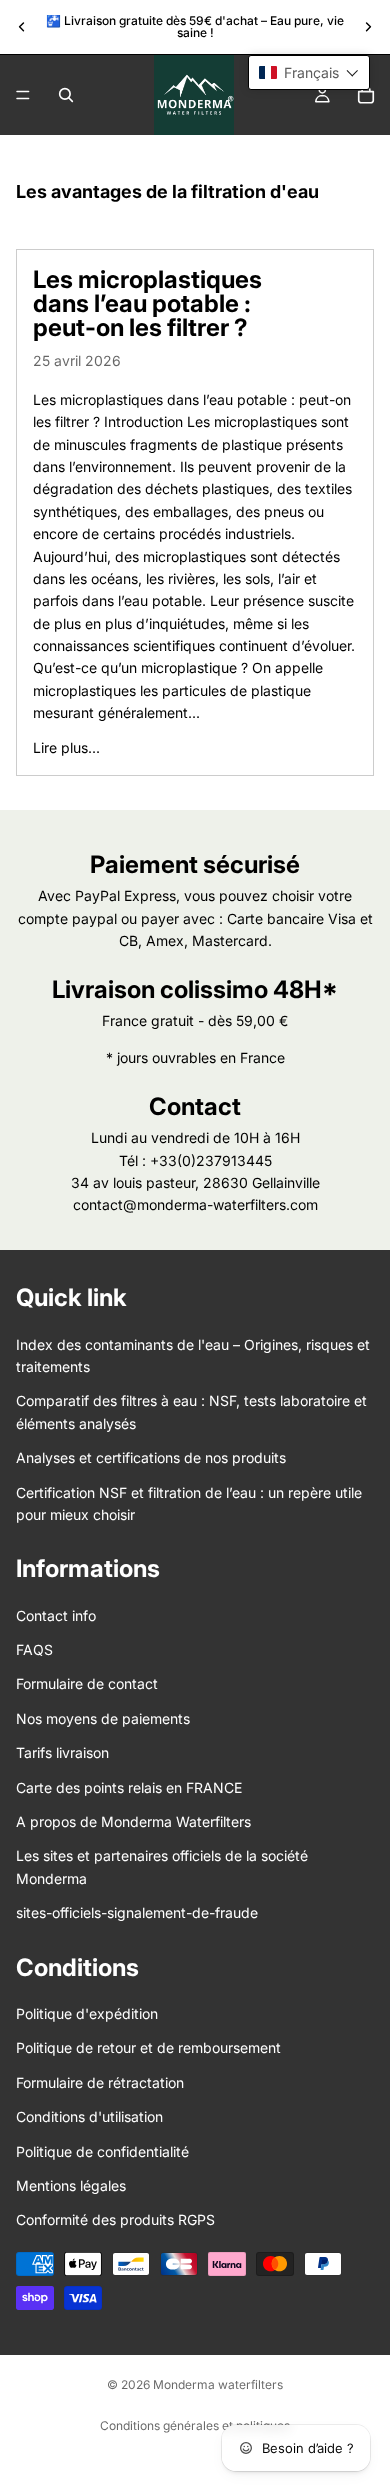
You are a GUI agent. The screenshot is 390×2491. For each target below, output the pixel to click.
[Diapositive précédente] (22, 27)
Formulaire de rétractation (100, 2082)
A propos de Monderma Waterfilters (133, 1821)
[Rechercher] (66, 95)
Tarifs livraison (62, 1753)
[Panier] (366, 95)
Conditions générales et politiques (195, 2425)
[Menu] (23, 95)
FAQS (34, 1649)
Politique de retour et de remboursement (148, 2048)
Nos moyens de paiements (103, 1718)
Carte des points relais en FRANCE (129, 1787)
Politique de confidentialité (102, 2151)
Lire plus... (66, 747)
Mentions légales (71, 2185)
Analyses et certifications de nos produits (151, 1457)
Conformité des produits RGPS (115, 2220)
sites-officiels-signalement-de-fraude (137, 1913)
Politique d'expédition (87, 2013)
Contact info (56, 1615)
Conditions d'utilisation (89, 2116)
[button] (309, 72)
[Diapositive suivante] (368, 27)
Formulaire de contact (87, 1684)
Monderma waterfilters (218, 2384)
